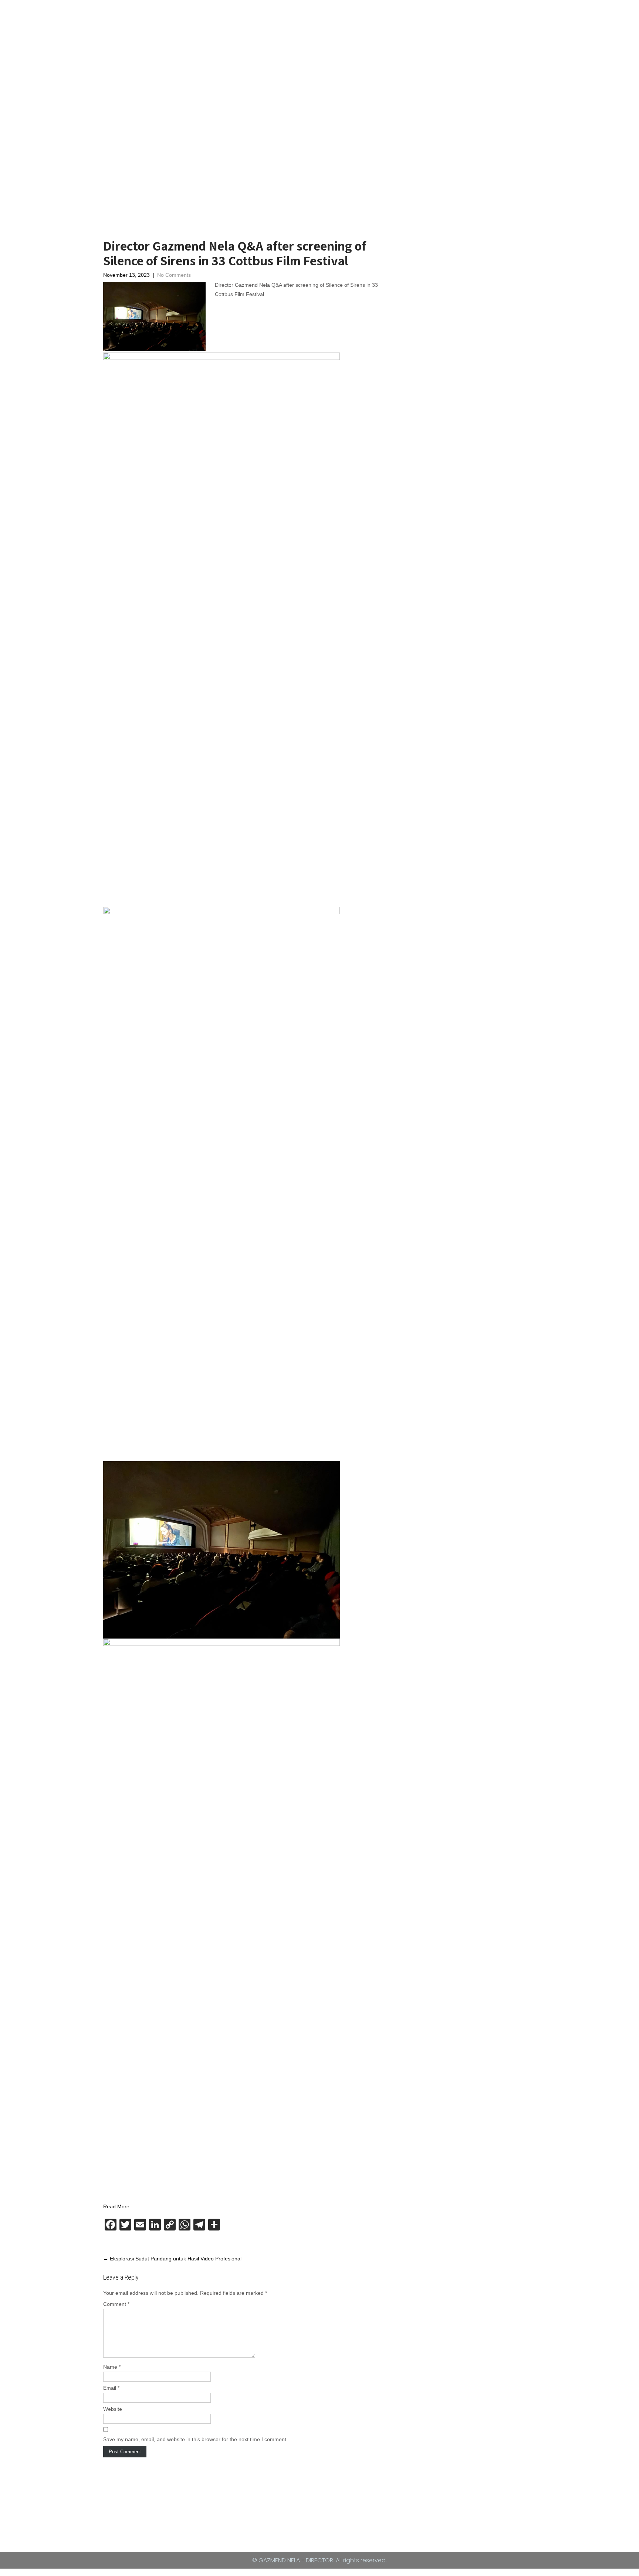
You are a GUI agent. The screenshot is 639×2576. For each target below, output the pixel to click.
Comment (116, 2304)
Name (112, 2367)
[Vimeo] (263, 2515)
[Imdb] (297, 2515)
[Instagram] (332, 2515)
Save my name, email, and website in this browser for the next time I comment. (195, 2439)
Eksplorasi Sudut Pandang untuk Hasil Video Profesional (172, 2259)
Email (111, 2388)
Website (113, 2409)
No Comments (174, 275)
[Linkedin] (366, 2515)
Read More (116, 2206)
